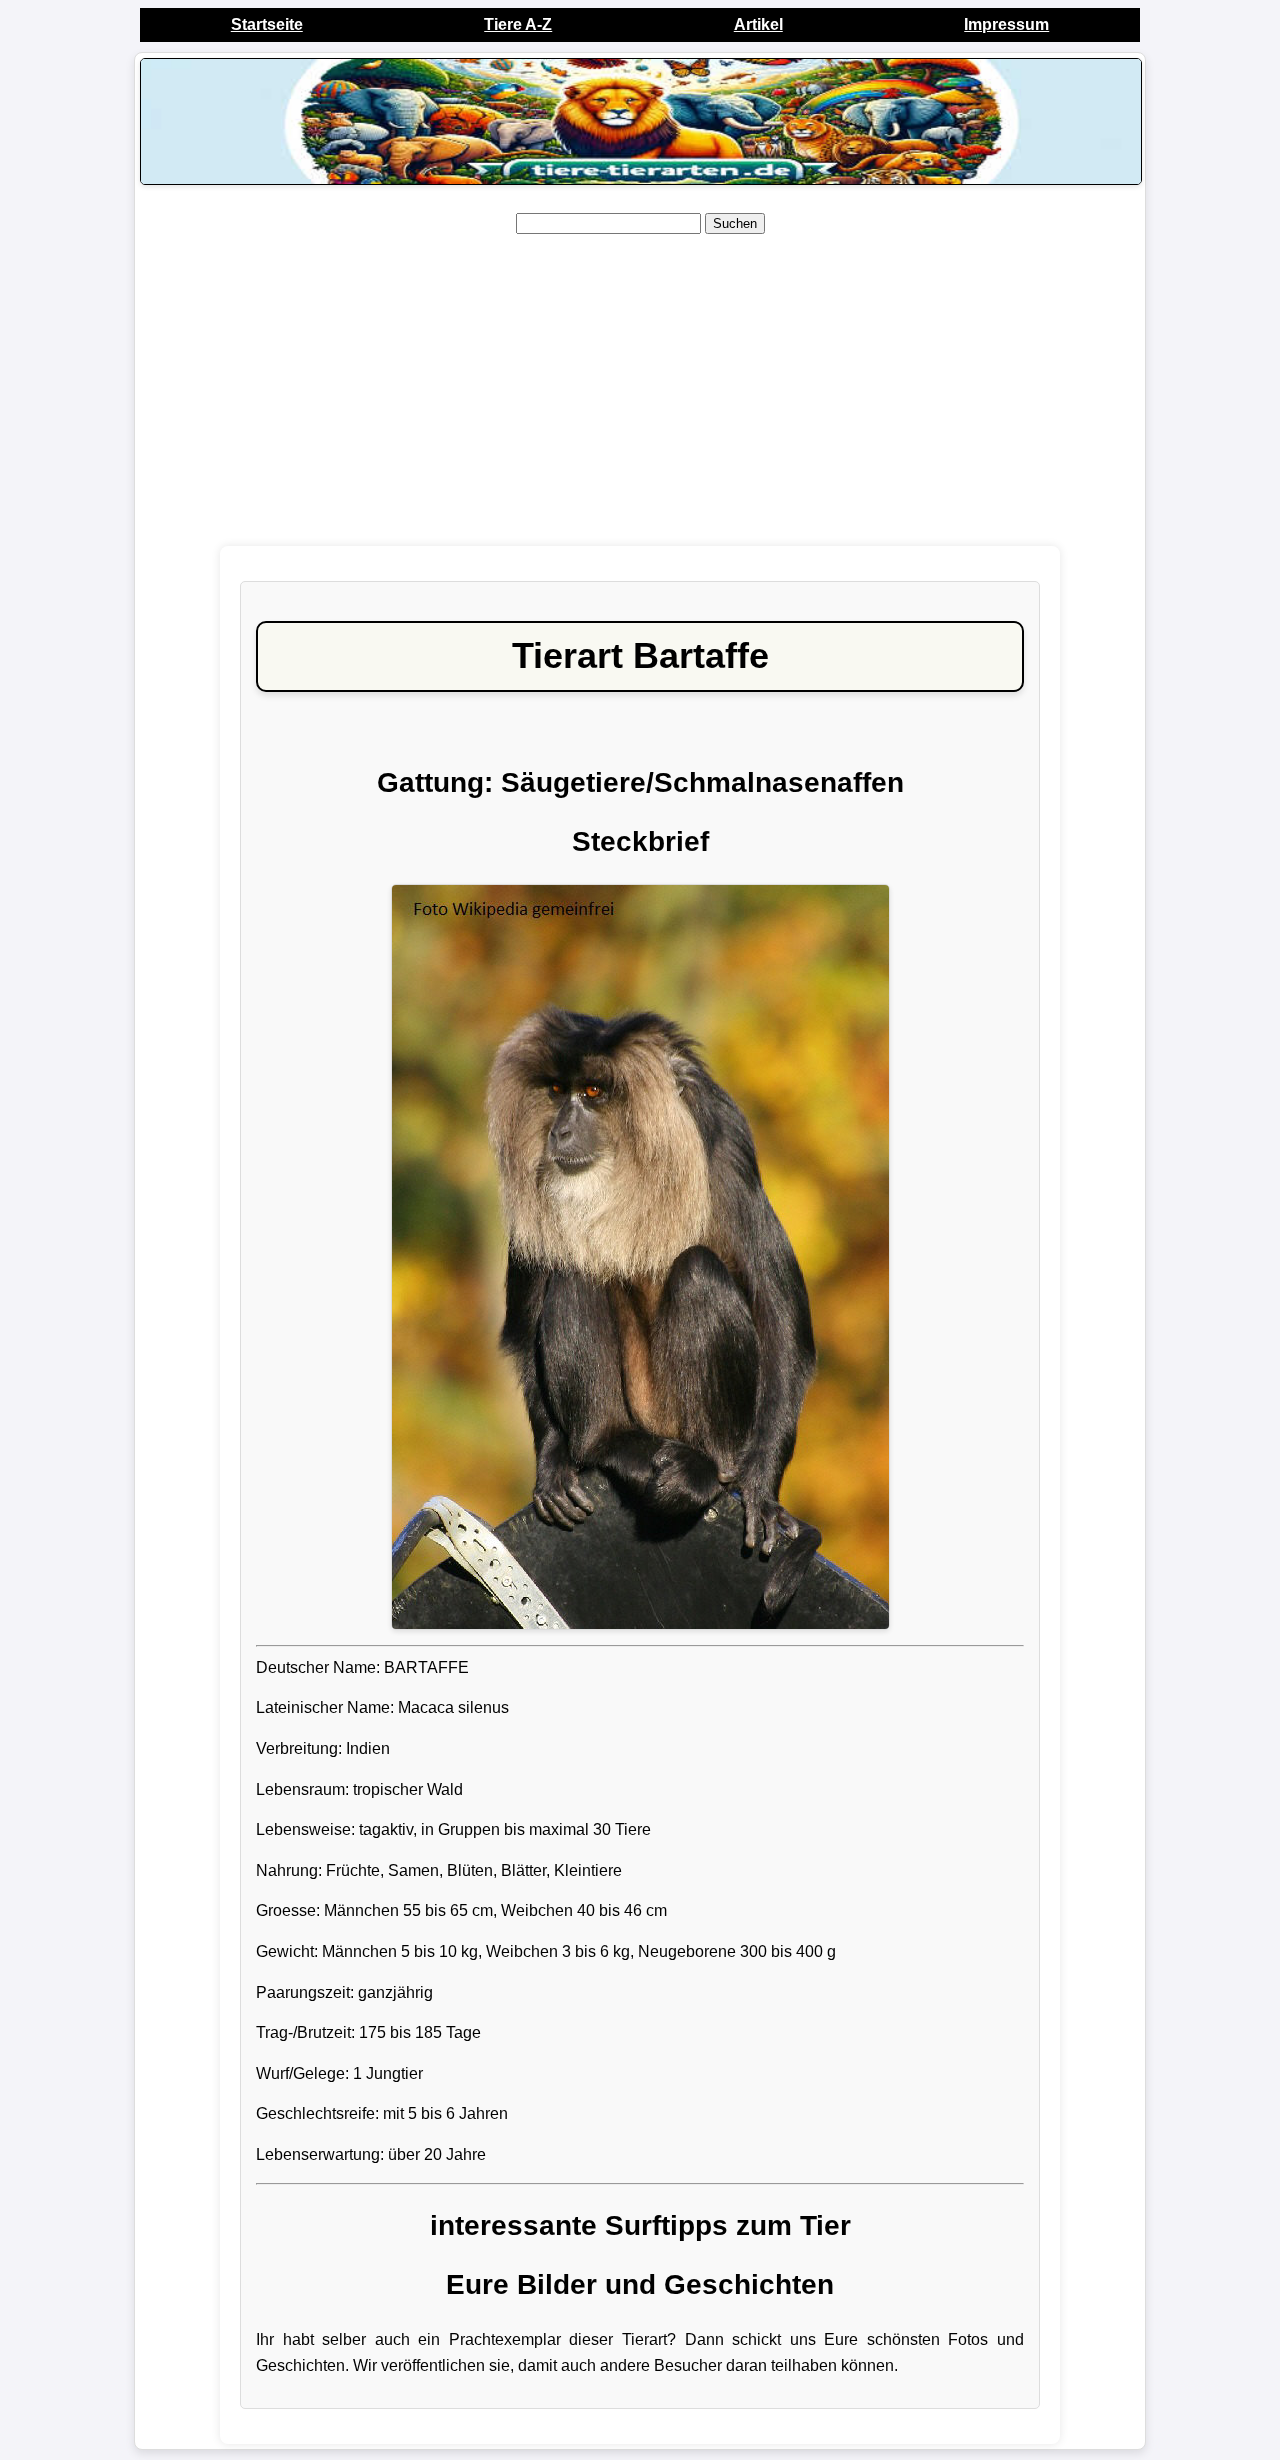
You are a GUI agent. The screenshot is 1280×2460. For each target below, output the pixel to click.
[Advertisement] (640, 391)
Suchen (735, 223)
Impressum (1006, 24)
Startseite (267, 24)
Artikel (758, 24)
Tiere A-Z (518, 24)
